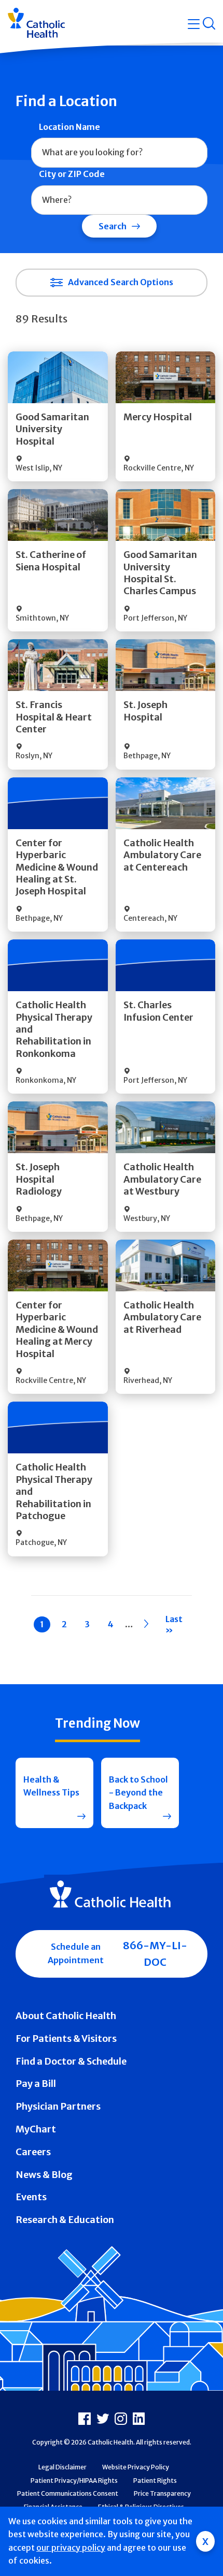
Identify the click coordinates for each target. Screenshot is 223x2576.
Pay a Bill (36, 2084)
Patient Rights (155, 2481)
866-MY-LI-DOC (155, 1954)
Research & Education (65, 2220)
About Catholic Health (66, 2016)
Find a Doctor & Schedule (71, 2061)
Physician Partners (58, 2106)
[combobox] (119, 153)
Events (31, 2197)
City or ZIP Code (72, 174)
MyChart (36, 2129)
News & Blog (44, 2175)
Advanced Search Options (121, 282)
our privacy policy (71, 2548)
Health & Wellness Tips (51, 1786)
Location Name (69, 127)
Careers (33, 2152)
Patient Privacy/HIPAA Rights (74, 2481)
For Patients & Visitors (66, 2038)
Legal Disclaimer (62, 2467)
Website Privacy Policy (136, 2467)
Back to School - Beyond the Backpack (138, 1793)
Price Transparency (162, 2493)
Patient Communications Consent (68, 2493)
